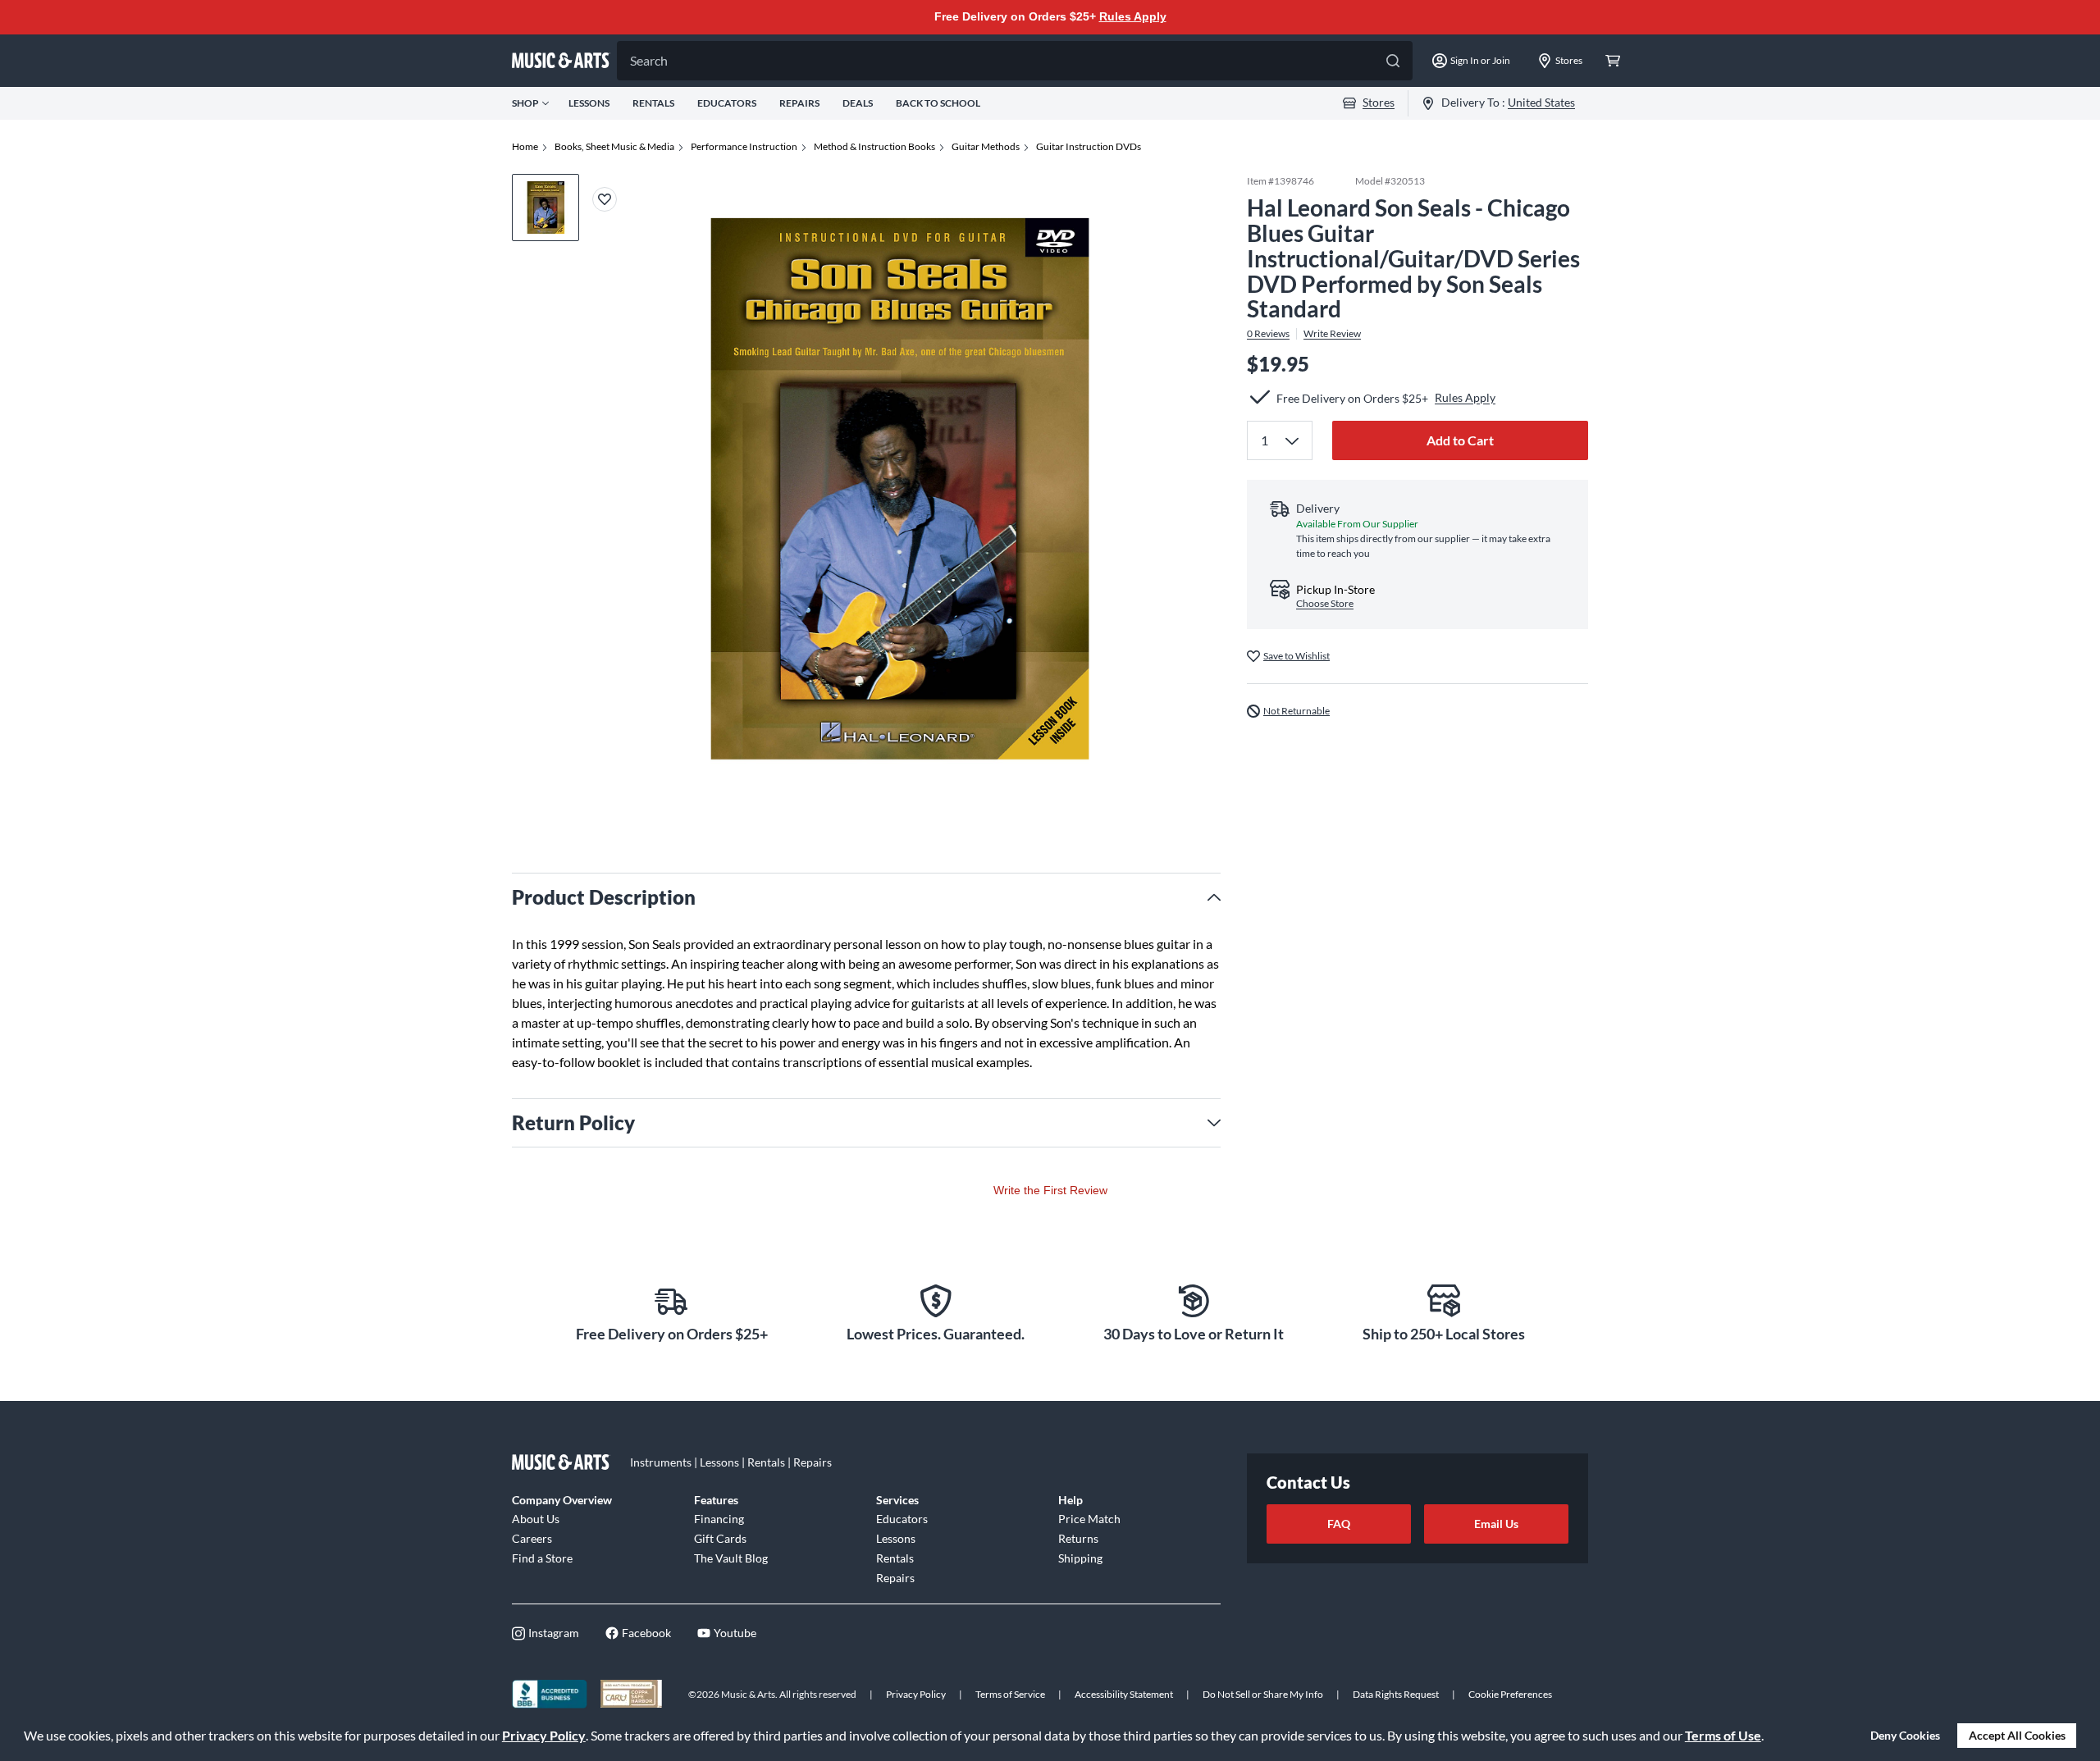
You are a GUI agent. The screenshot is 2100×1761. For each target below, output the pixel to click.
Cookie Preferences (1510, 1694)
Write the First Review (1050, 1190)
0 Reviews (1268, 334)
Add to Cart (1460, 439)
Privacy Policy (544, 1735)
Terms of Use (1723, 1735)
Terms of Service (1010, 1694)
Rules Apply (1133, 16)
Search (649, 60)
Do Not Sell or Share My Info (1263, 1694)
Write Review (1332, 334)
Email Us (1496, 1524)
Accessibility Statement (1124, 1694)
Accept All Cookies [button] (2017, 1735)
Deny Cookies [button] (1905, 1735)
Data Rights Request (1396, 1694)
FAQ (1339, 1524)
